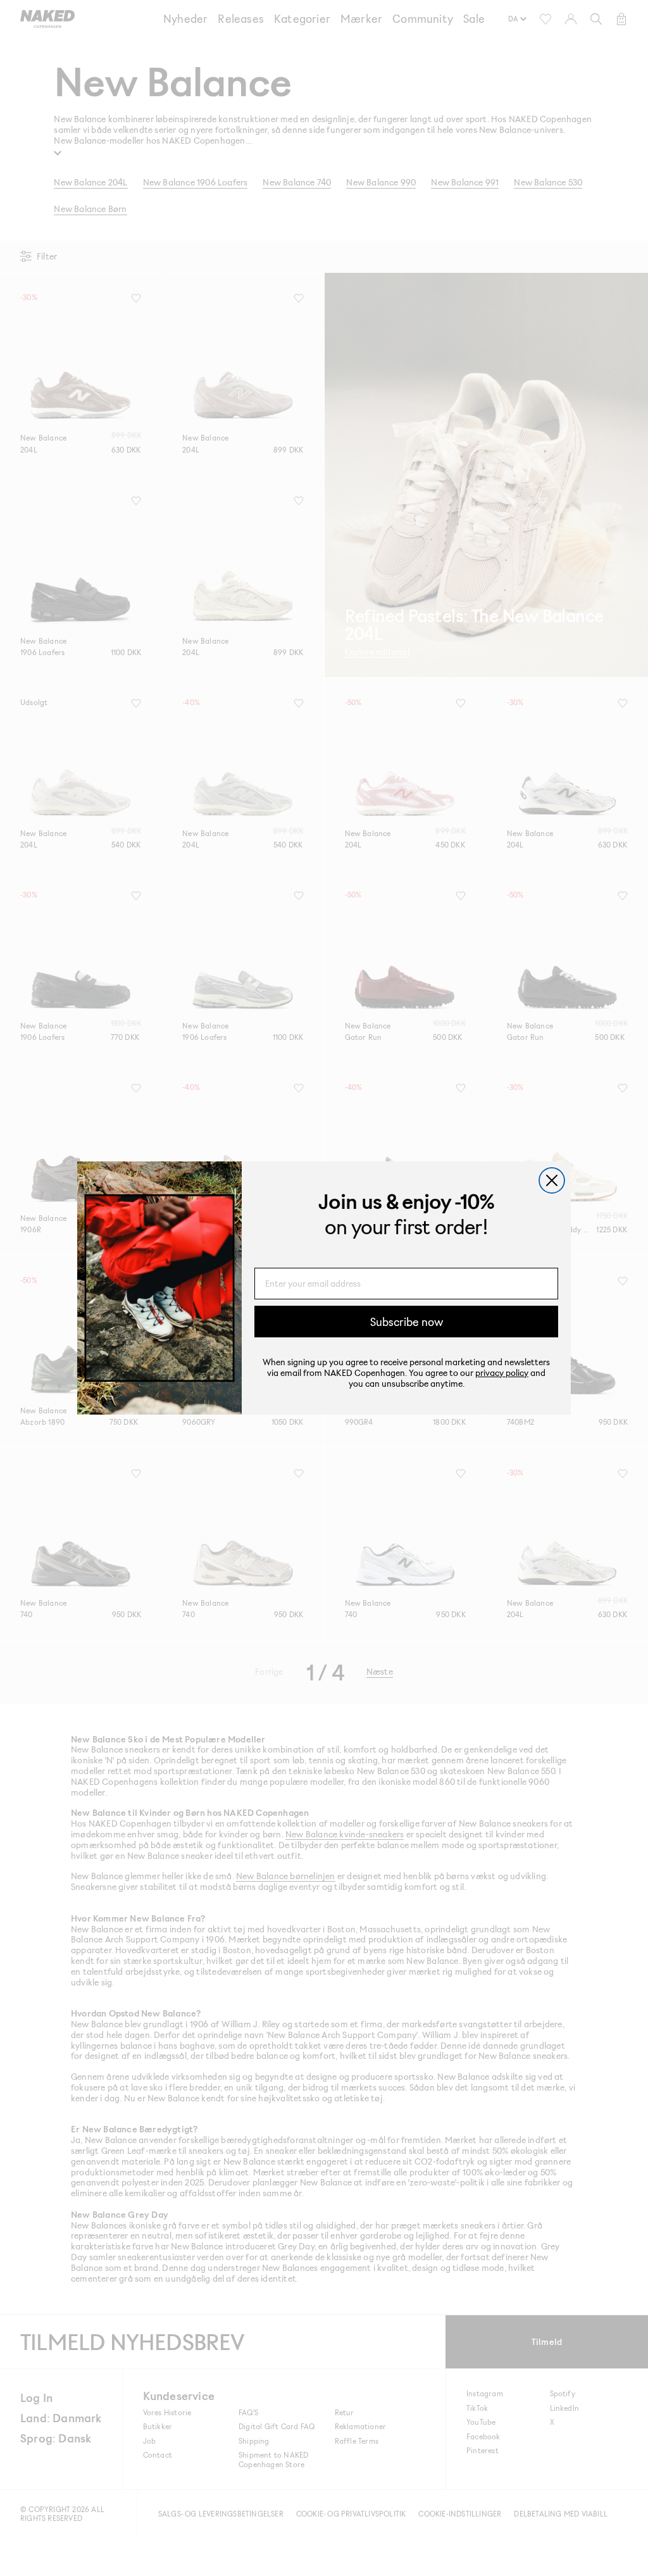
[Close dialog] (552, 1180)
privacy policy (502, 1372)
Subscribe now (407, 1322)
